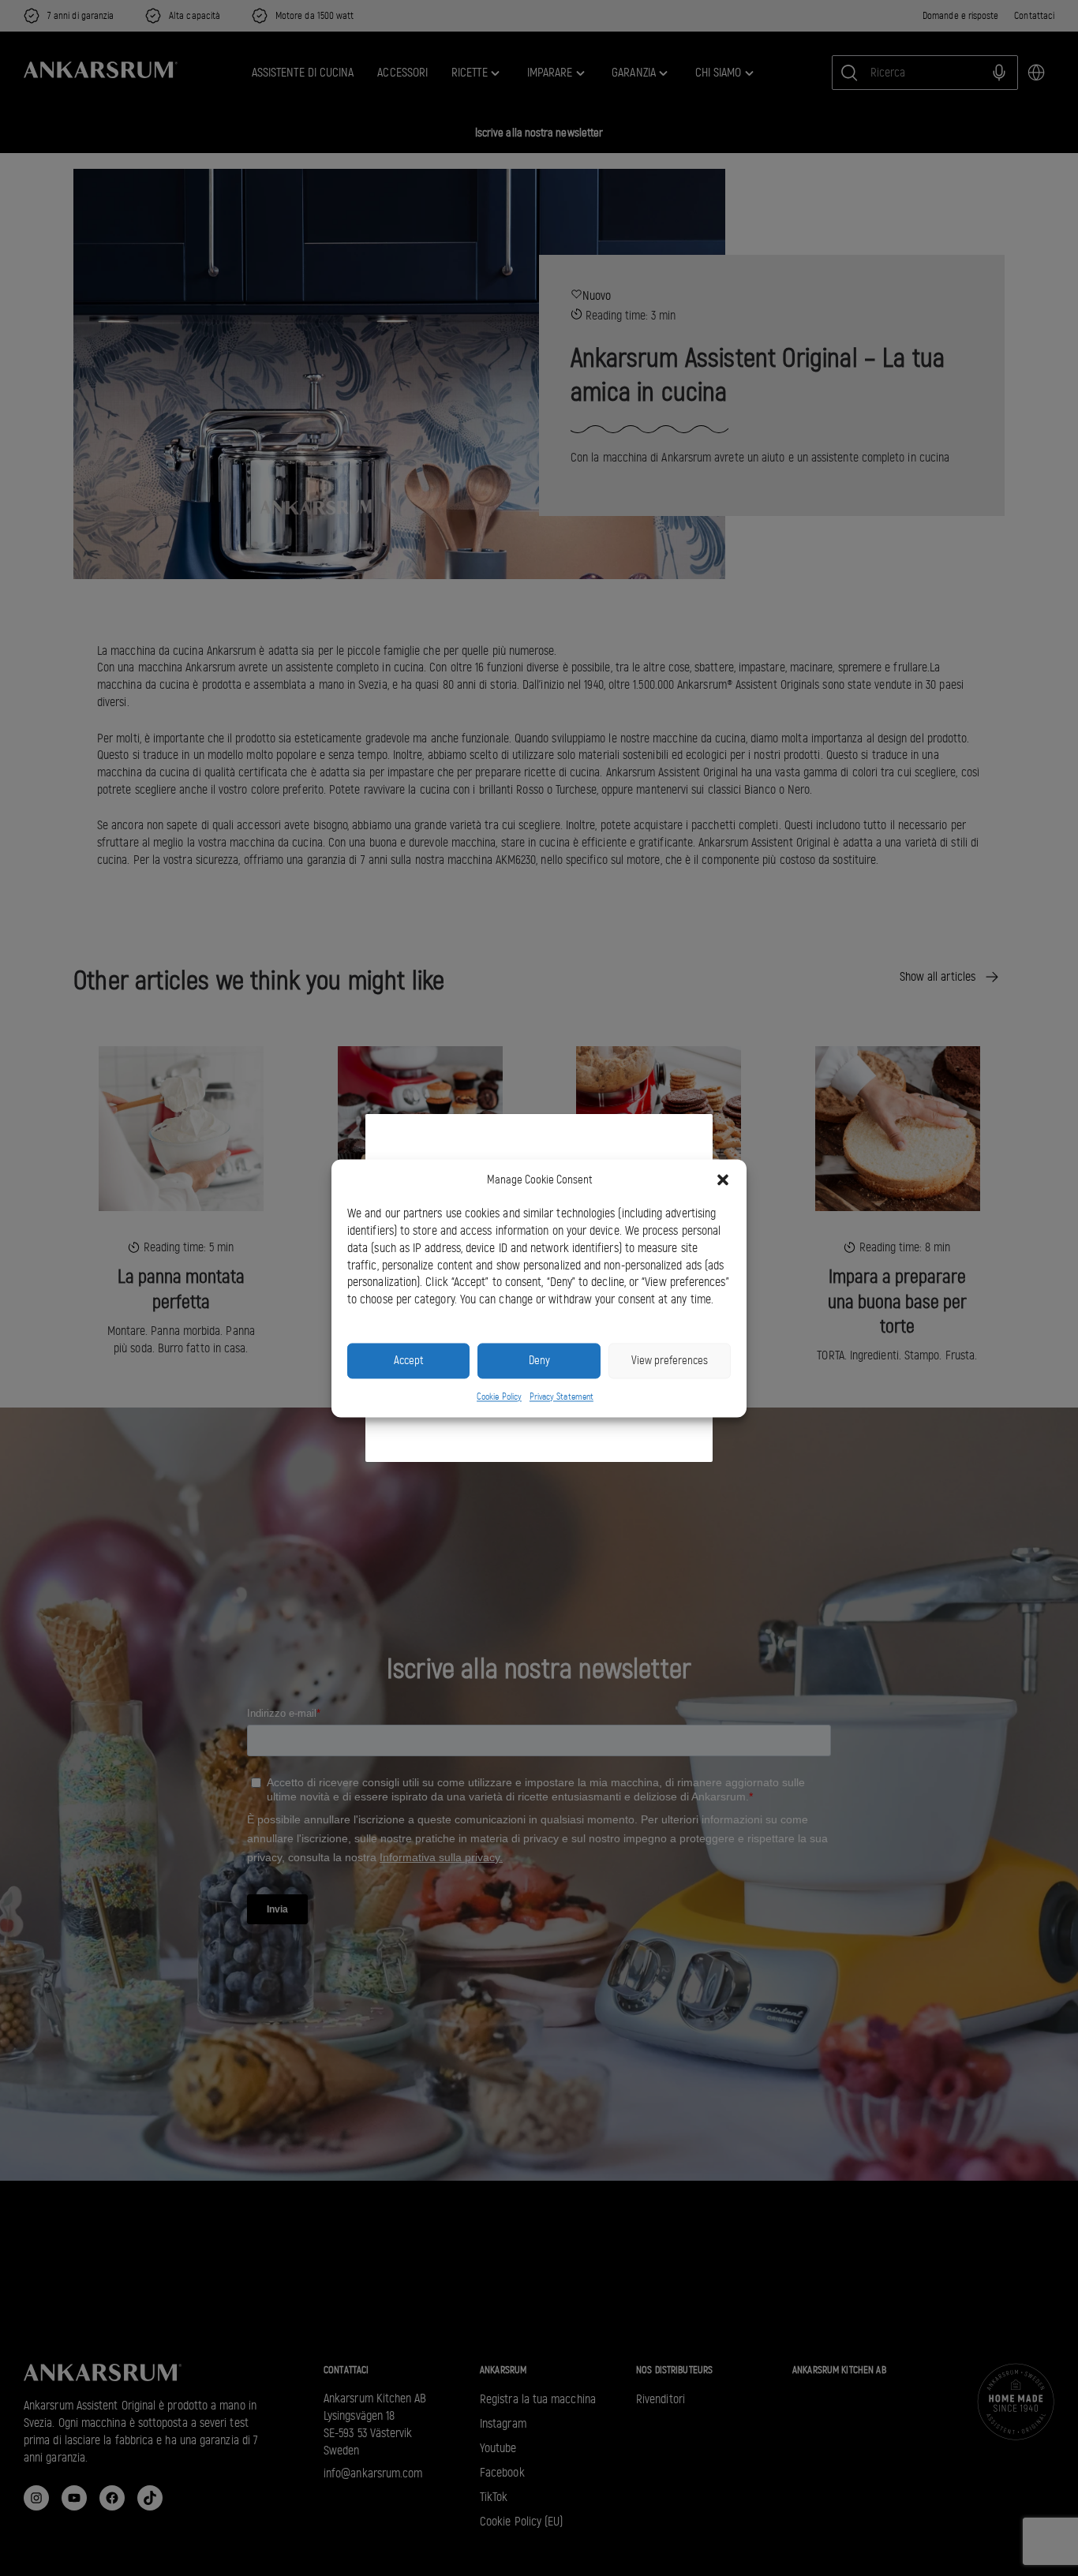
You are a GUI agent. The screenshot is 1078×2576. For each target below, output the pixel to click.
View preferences (670, 1360)
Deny (539, 1360)
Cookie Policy (499, 1396)
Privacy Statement (561, 1396)
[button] (723, 1180)
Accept (408, 1360)
